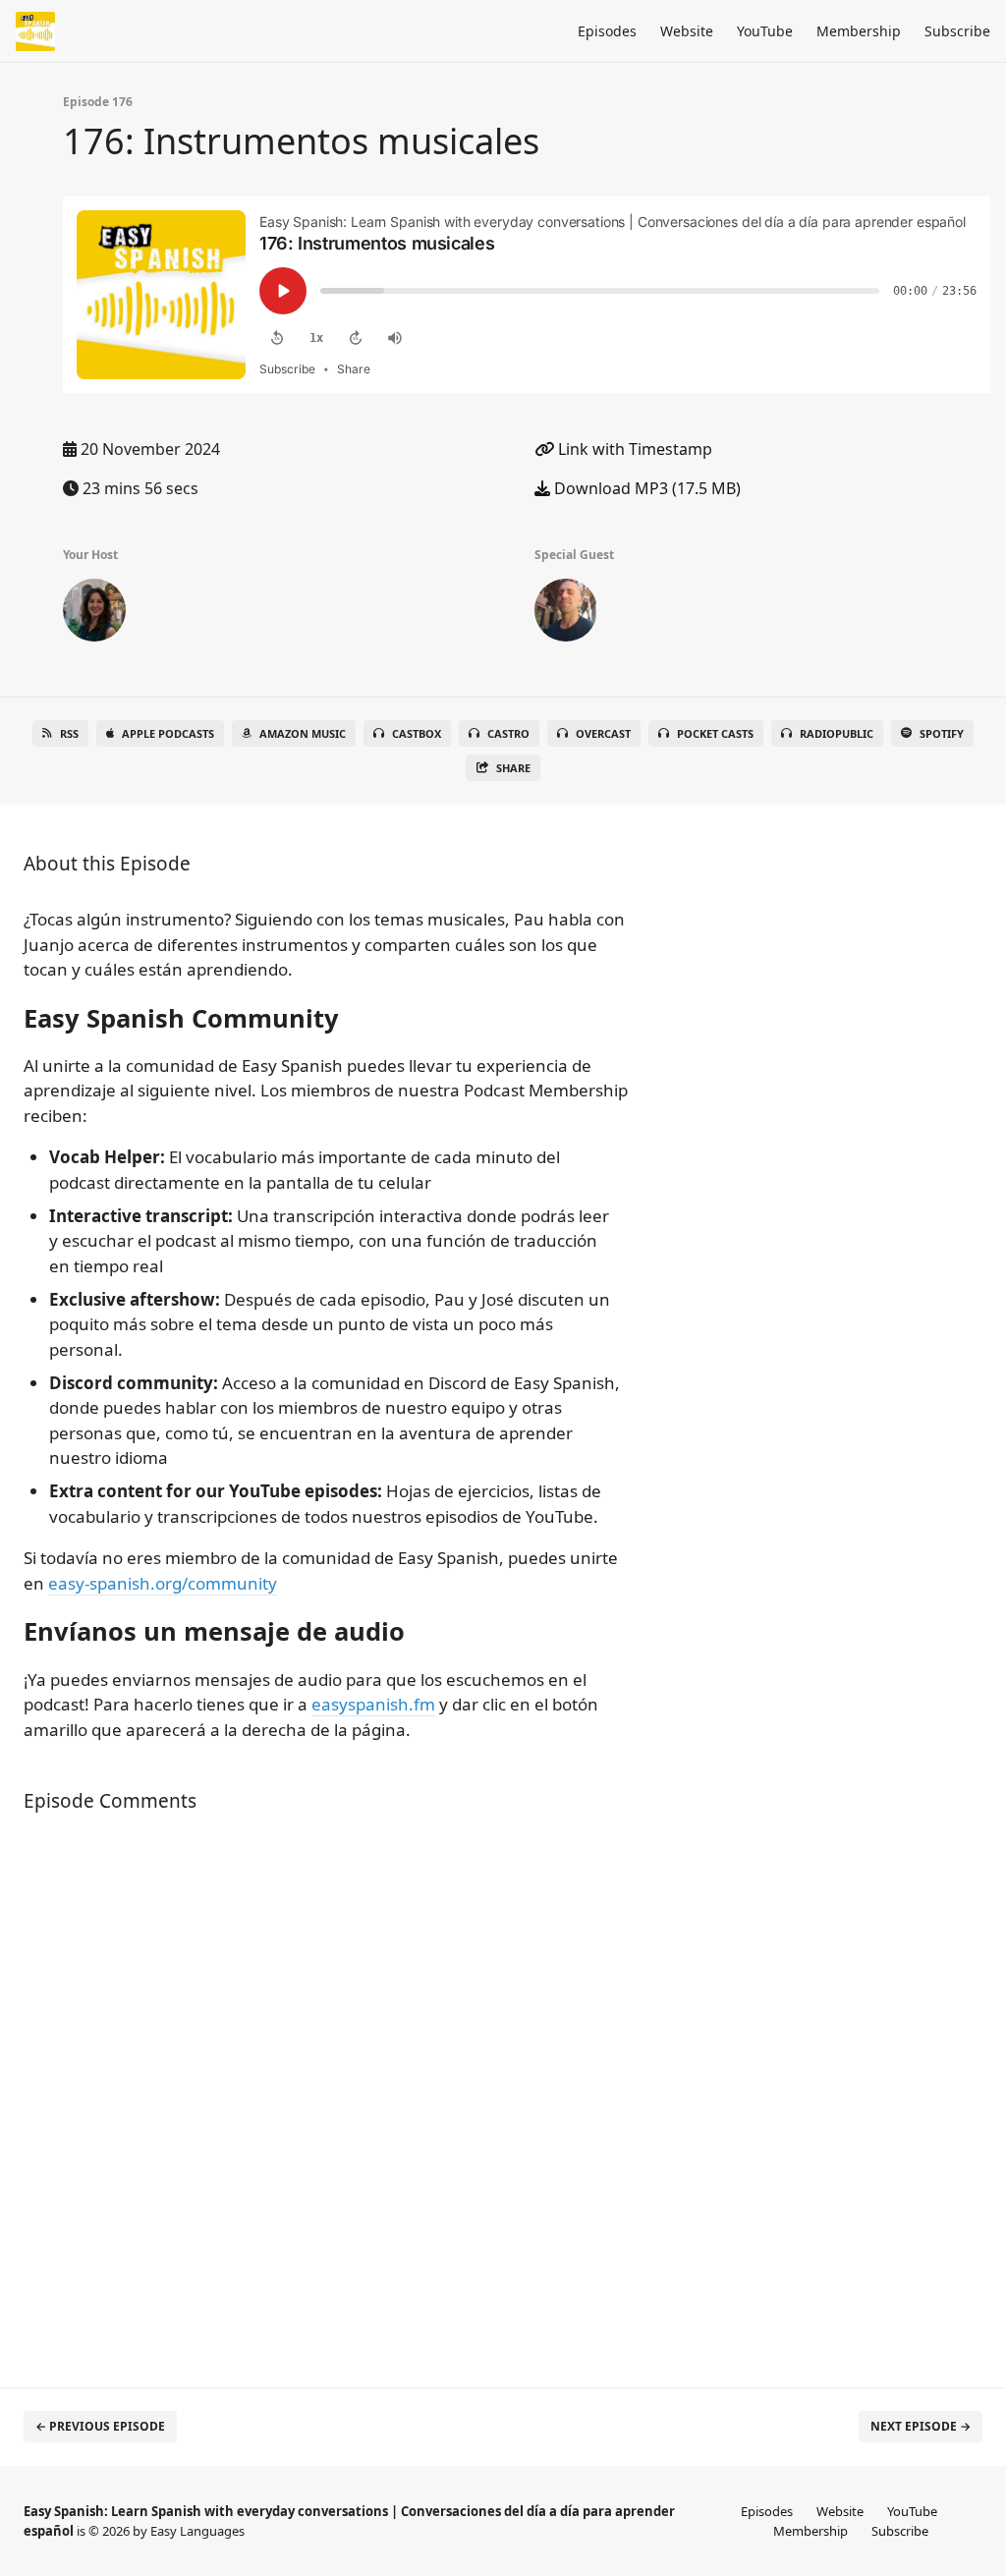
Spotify (942, 733)
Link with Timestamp (633, 449)
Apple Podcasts (168, 733)
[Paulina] (94, 614)
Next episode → (921, 2426)
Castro (508, 733)
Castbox (417, 733)
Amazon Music (303, 733)
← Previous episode (100, 2426)
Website (687, 31)
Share (513, 768)
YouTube (765, 31)
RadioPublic (837, 733)
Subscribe (957, 31)
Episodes (607, 31)
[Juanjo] (566, 614)
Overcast (603, 733)
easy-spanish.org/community (163, 1583)
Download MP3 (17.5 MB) (645, 488)
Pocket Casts (715, 733)
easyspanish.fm (373, 1704)
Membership (859, 31)
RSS (69, 733)
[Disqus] (330, 2090)
